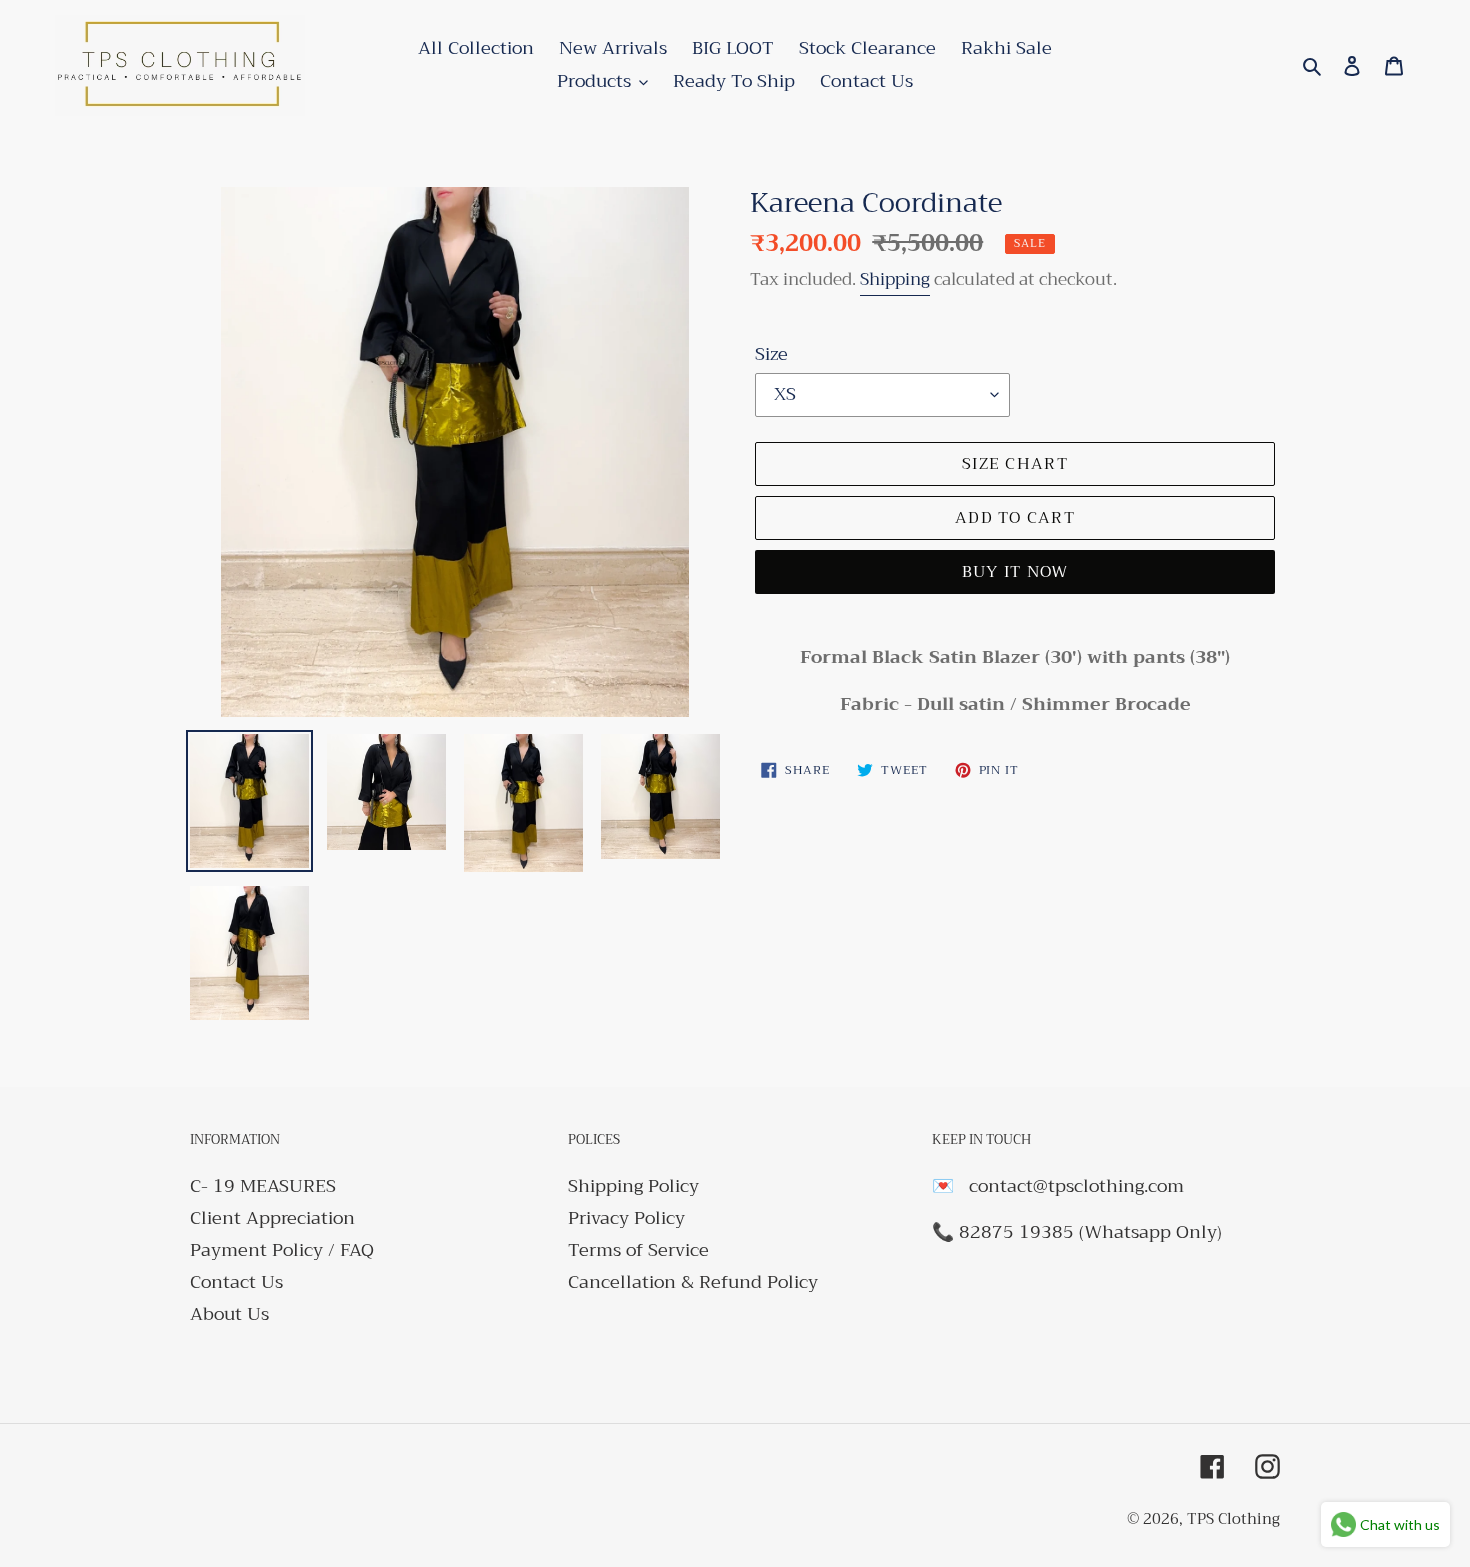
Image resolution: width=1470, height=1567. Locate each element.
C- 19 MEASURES (263, 1186)
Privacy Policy (626, 1218)
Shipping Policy (633, 1186)
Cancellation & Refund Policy (693, 1282)
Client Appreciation (272, 1218)
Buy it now (1015, 572)
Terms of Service (638, 1250)
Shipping (895, 279)
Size (771, 354)
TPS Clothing (1233, 1519)
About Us (229, 1314)
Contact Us (236, 1282)
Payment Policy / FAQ (282, 1250)
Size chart (1015, 464)
